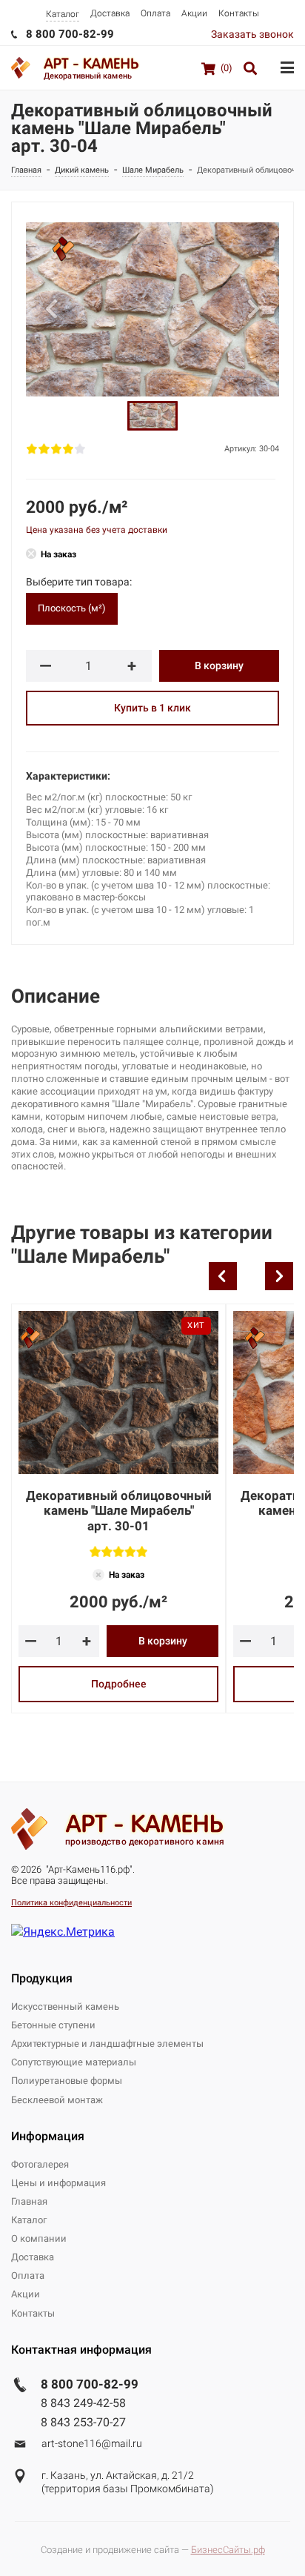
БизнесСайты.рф (228, 2550)
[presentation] (223, 1276)
